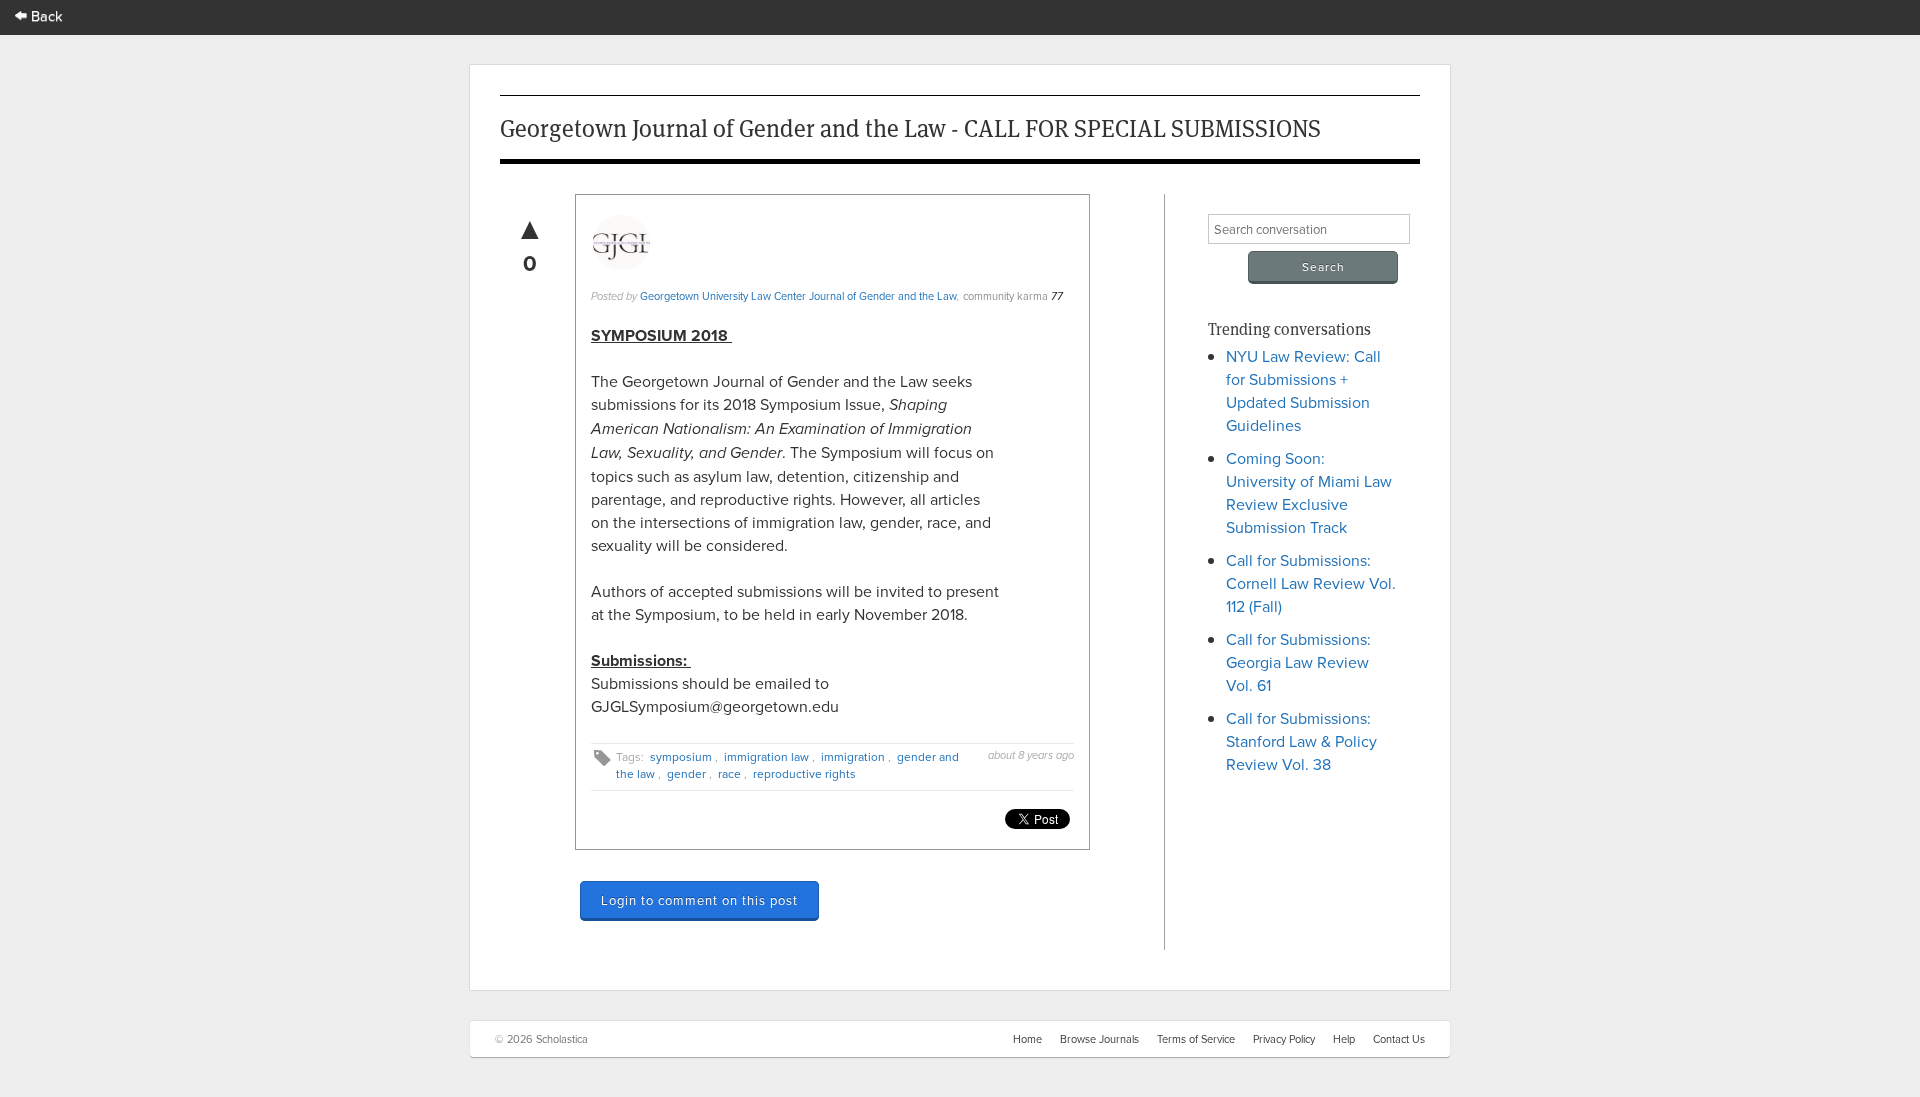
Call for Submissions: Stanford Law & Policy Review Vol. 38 (1301, 741)
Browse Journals (1099, 1039)
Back (45, 15)
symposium (681, 756)
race (729, 773)
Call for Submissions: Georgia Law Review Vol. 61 (1298, 662)
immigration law (766, 756)
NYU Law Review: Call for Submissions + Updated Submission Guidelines (1303, 390)
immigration (853, 756)
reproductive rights (804, 773)
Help (1344, 1039)
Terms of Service (1196, 1039)
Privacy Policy (1284, 1039)
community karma (1005, 296)
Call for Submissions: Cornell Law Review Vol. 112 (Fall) (1311, 583)
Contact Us (1399, 1039)
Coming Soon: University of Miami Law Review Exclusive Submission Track (1309, 492)
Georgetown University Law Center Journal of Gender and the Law (798, 296)
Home (1027, 1039)
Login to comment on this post (699, 900)
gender (686, 773)
